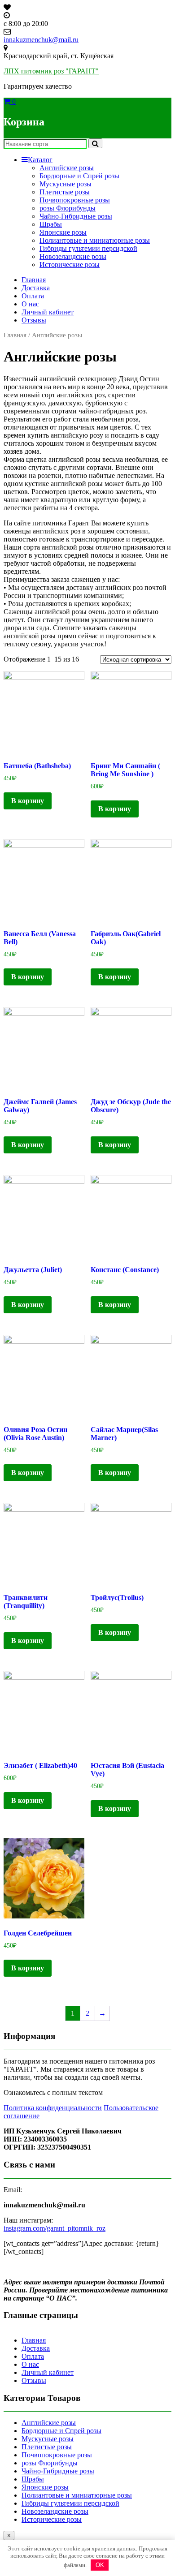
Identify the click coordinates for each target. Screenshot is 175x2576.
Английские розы (67, 168)
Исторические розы (70, 264)
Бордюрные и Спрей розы (79, 176)
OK (100, 2565)
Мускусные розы (66, 184)
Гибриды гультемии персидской (88, 248)
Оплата (33, 296)
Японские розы (63, 232)
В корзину (28, 801)
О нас (30, 304)
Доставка (36, 288)
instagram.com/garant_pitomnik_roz (55, 2228)
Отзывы (34, 320)
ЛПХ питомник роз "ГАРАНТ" (51, 71)
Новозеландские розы (73, 256)
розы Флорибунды (68, 208)
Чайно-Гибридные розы (76, 216)
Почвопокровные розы (75, 200)
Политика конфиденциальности (53, 2108)
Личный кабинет (48, 312)
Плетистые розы (65, 192)
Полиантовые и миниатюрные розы (95, 240)
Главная (34, 280)
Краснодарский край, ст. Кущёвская (59, 56)
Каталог (40, 160)
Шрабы (51, 224)
